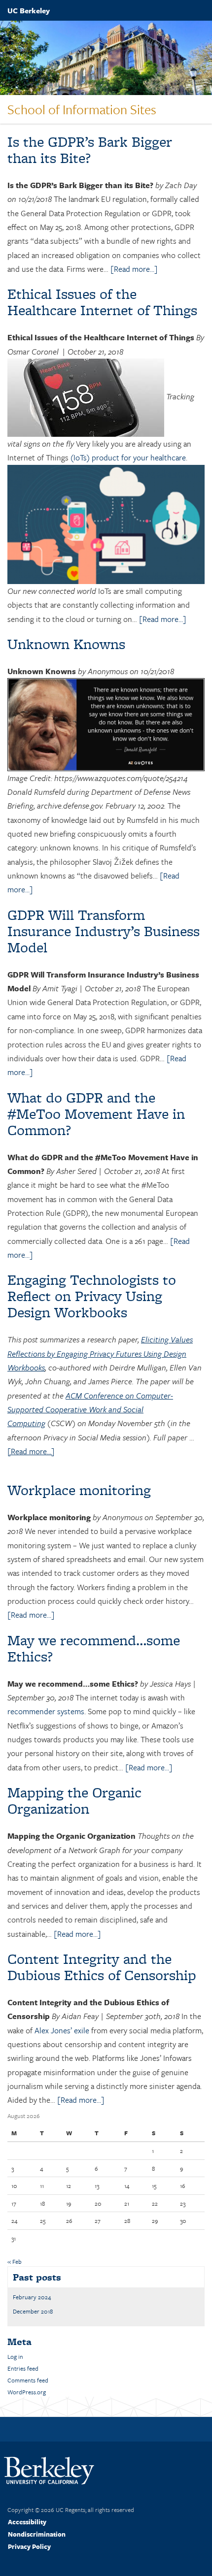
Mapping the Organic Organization (74, 1800)
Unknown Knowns (66, 644)
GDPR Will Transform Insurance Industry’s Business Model (104, 931)
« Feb (15, 2261)
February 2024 (32, 2297)
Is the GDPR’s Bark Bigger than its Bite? (90, 150)
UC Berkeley (29, 10)
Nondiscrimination (37, 2534)
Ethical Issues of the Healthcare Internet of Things (102, 302)
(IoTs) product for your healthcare (128, 457)
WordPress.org (27, 2392)
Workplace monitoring (79, 1490)
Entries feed (23, 2368)
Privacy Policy (29, 2546)
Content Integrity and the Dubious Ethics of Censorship (102, 1967)
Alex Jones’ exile (62, 2030)
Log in (15, 2356)
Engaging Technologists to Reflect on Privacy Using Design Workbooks (92, 1296)
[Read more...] (134, 269)
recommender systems (46, 1711)
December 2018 (33, 2311)
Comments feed (28, 2380)
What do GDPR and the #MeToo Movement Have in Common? (96, 1114)
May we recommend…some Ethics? (94, 1648)
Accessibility (27, 2522)
